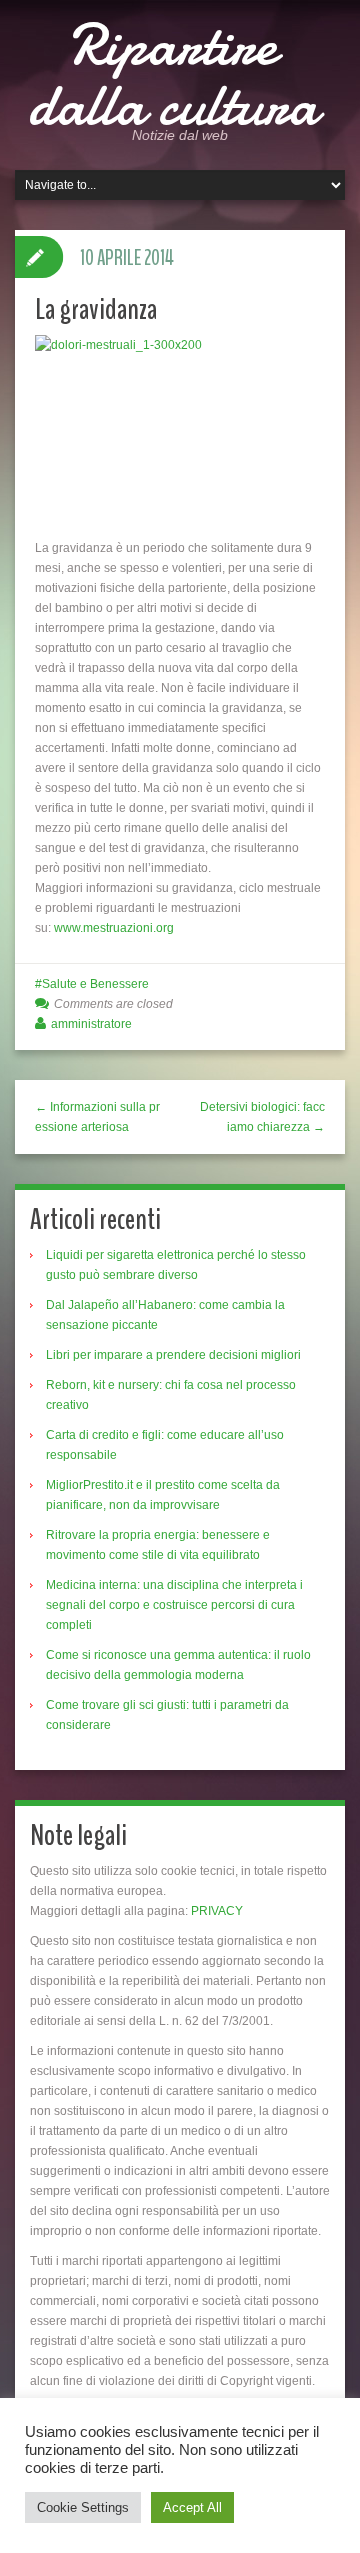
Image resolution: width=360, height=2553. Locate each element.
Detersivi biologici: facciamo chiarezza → (262, 1117)
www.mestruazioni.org (114, 928)
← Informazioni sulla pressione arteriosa (97, 1117)
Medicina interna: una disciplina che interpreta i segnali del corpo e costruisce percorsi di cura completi (174, 1605)
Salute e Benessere (95, 984)
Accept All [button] (192, 2507)
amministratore (91, 1024)
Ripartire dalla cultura (173, 75)
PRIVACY (217, 1911)
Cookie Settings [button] (83, 2507)
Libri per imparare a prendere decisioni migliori (173, 1355)
